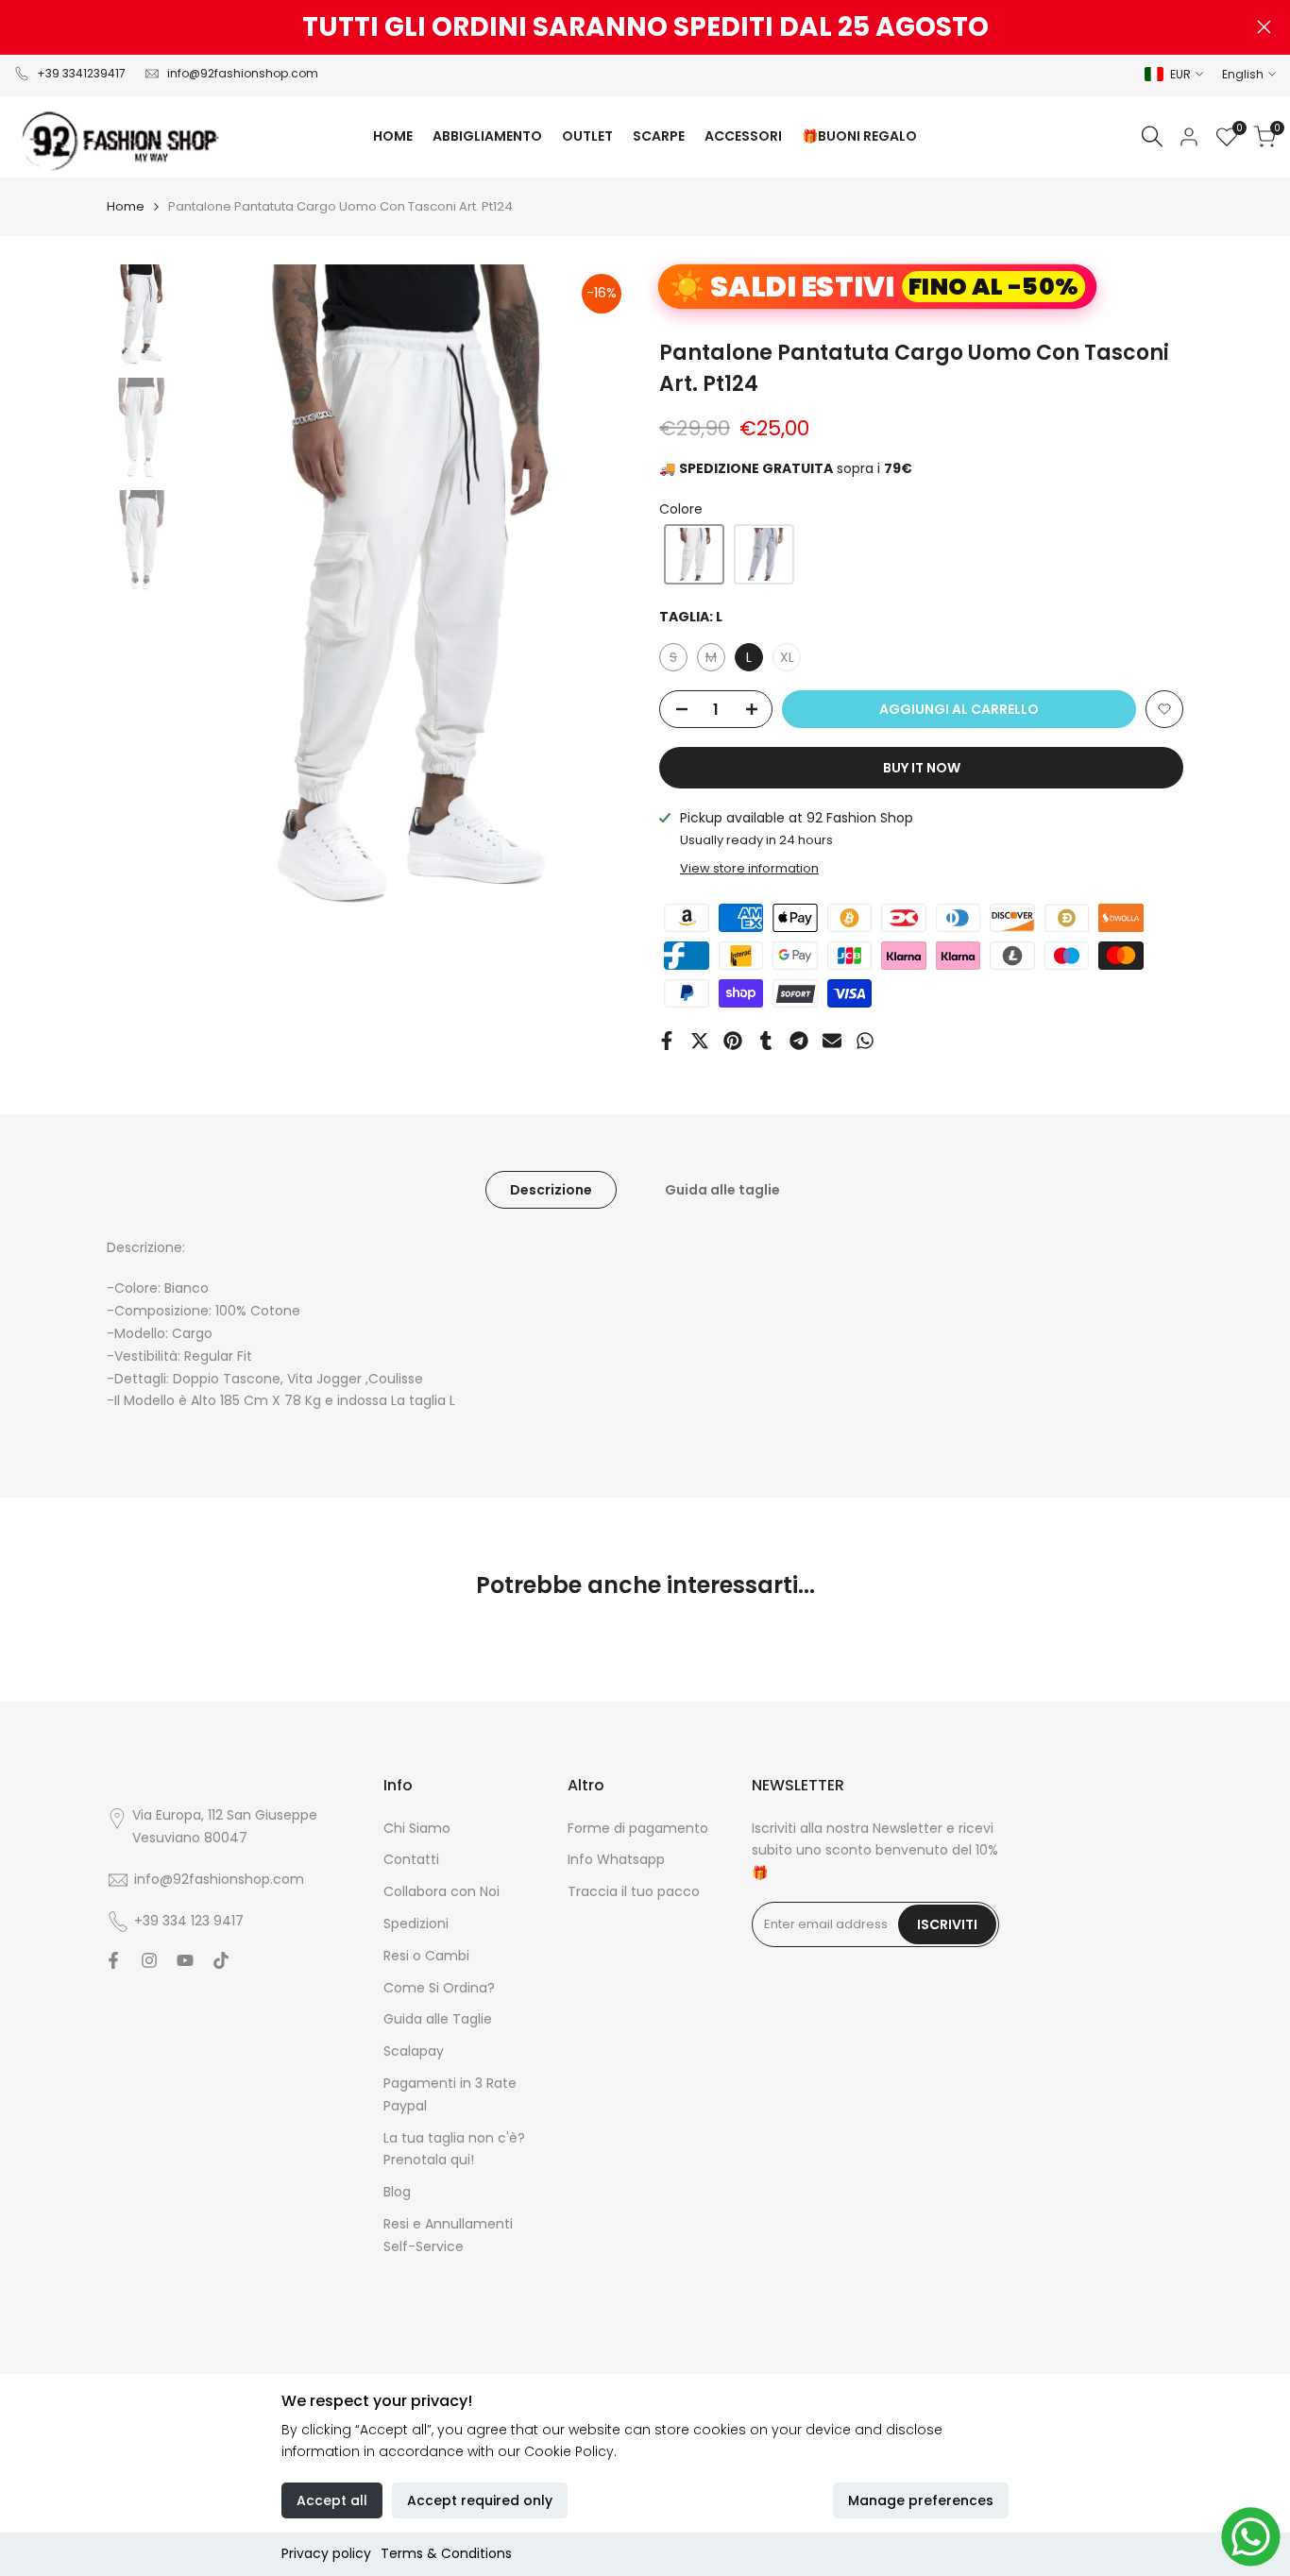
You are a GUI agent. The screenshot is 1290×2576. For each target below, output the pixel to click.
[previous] (223, 599)
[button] (694, 554)
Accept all (332, 2500)
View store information (749, 868)
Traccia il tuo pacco (634, 1891)
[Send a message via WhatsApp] (1251, 2537)
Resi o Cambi (426, 1956)
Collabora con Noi (441, 1891)
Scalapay (414, 2051)
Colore (681, 509)
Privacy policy (326, 2553)
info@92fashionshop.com (243, 73)
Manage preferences (921, 2500)
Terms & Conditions (446, 2553)
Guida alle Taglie (438, 2019)
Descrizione (551, 1190)
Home (126, 206)
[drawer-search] (1152, 136)
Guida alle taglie (722, 1190)
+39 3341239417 (81, 73)
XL (787, 657)
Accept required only (480, 2500)
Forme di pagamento (638, 1828)
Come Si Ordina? (439, 1988)
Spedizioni (416, 1924)
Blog (397, 2192)
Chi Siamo (417, 1828)
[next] (593, 599)
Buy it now (922, 768)
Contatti (411, 1859)
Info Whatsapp (616, 1859)
